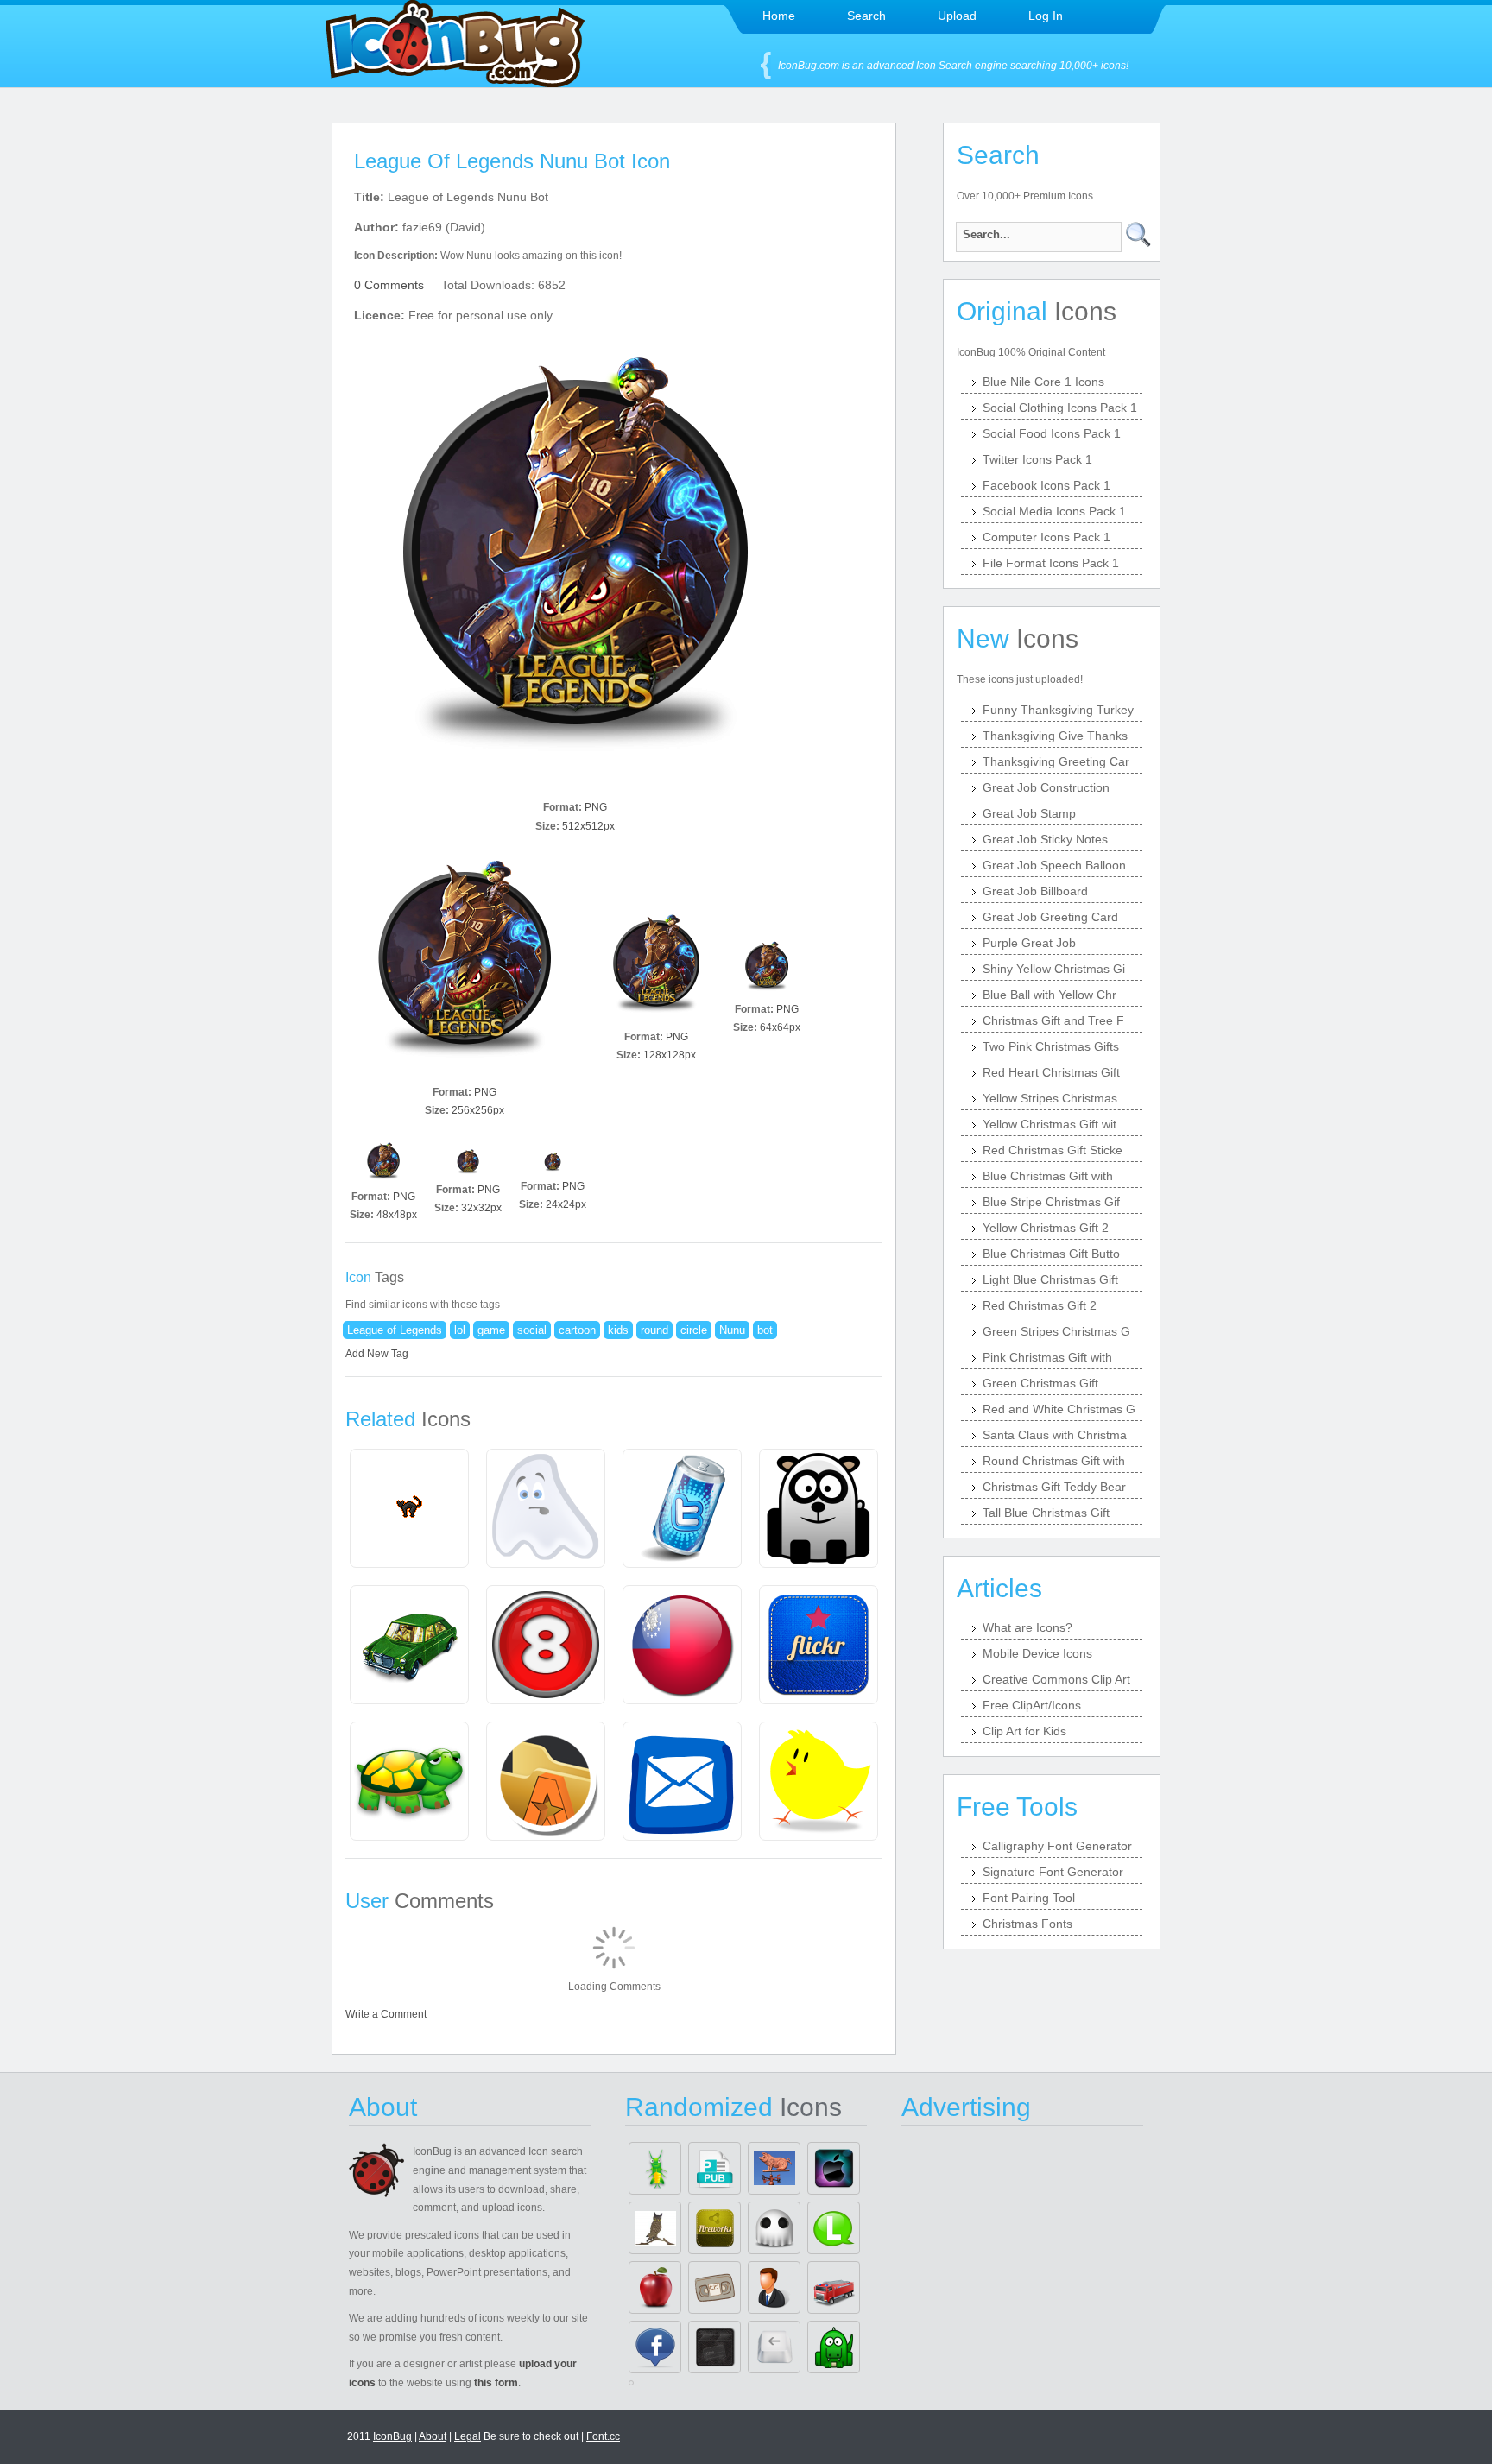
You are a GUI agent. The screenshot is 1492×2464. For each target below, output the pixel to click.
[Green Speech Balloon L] (834, 2228)
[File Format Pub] (714, 2168)
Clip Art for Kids (1024, 1731)
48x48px (397, 1215)
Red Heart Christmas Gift (1051, 1072)
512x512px (588, 826)
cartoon (577, 1330)
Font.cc (603, 2436)
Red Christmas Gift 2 (1040, 1305)
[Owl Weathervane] (655, 2228)
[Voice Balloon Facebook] (655, 2347)
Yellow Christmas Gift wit (1049, 1124)
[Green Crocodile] (834, 2347)
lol (460, 1330)
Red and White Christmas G (1059, 1409)
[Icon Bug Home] (455, 82)
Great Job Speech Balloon (1054, 865)
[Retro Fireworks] (714, 2228)
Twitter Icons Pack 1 (1037, 459)
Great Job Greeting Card (1050, 917)
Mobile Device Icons (1037, 1653)
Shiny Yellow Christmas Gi (1054, 969)
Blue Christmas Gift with (1048, 1176)
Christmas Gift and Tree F (1053, 1020)
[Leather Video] (714, 2347)
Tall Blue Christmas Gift (1046, 1513)
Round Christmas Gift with (1054, 1461)
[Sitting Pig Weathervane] (774, 2168)
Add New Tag (377, 1354)
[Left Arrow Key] (774, 2347)
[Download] (575, 573)
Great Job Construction (1046, 787)
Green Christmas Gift (1040, 1383)
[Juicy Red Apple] (655, 2287)
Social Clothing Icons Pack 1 (1060, 408)
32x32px (481, 1208)
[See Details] (409, 1508)
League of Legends (395, 1330)
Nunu (732, 1330)
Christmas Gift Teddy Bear (1054, 1487)
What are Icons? (1027, 1627)
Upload (957, 16)
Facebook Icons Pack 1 (1046, 485)
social (532, 1330)
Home (779, 16)
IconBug (392, 2436)
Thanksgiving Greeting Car (1056, 761)
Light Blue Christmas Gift (1050, 1279)
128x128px (670, 1055)
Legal (468, 2436)
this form (496, 2383)
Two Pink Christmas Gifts (1051, 1046)
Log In (1046, 16)
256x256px (478, 1110)
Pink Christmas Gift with (1047, 1357)
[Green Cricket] (655, 2168)
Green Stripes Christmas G (1056, 1331)
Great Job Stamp (1029, 813)
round (654, 1330)
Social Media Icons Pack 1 (1054, 511)
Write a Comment (386, 2014)
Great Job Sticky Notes (1045, 839)
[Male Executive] (774, 2287)
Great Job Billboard (1035, 891)
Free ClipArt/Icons (1032, 1705)
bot (765, 1330)
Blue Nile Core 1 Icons (1043, 382)
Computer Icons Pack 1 (1046, 537)
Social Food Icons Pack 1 (1052, 433)
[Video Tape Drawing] (714, 2287)
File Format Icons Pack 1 (1051, 563)
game (491, 1330)
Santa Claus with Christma (1055, 1435)
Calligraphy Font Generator (1057, 1846)
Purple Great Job (1029, 943)
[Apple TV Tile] (834, 2168)
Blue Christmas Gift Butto (1051, 1254)
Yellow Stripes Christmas (1050, 1098)
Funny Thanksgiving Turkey (1058, 710)
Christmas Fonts (1027, 1924)
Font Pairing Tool (1029, 1898)
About (433, 2436)
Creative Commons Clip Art (1056, 1679)
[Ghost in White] (774, 2228)
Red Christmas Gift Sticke (1053, 1150)
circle (694, 1330)
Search (866, 16)
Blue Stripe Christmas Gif (1051, 1202)
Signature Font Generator (1053, 1872)
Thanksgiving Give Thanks (1055, 736)
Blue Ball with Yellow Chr (1049, 995)
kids (618, 1330)
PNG (596, 807)
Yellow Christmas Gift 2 (1046, 1228)
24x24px (566, 1204)
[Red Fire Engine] (834, 2287)
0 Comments (389, 285)
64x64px (780, 1027)
